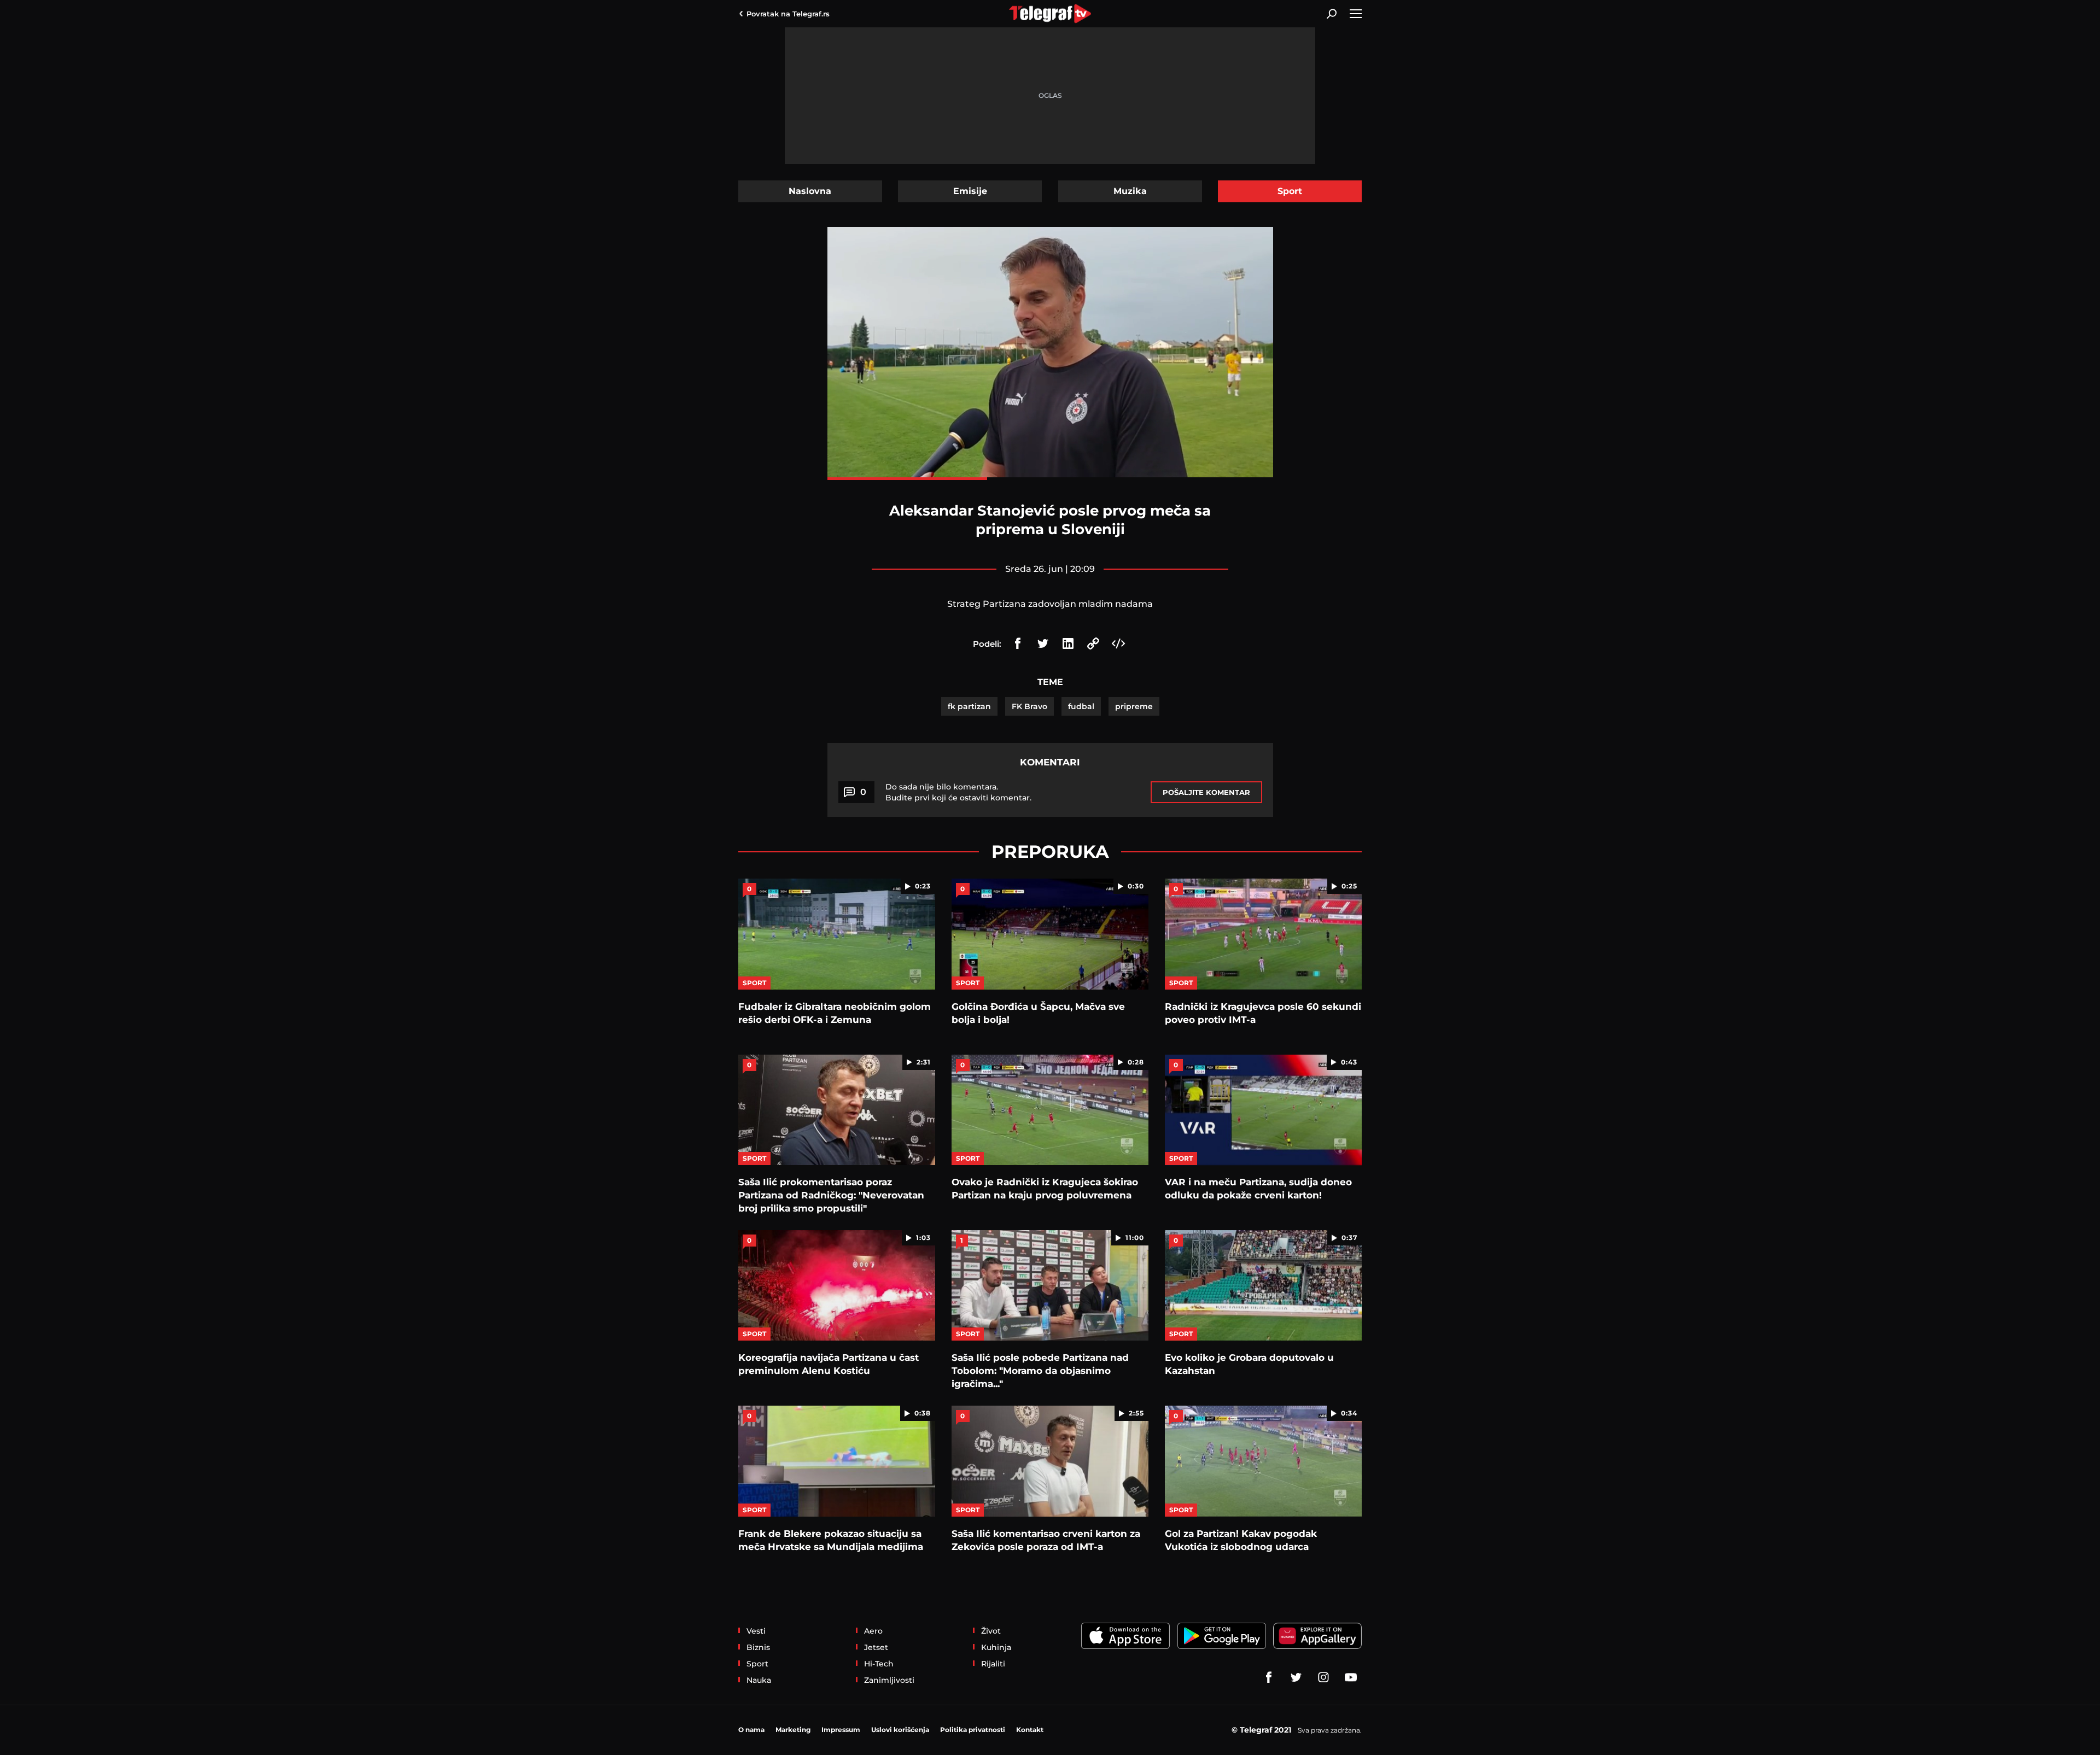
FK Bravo (1029, 706)
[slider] (1050, 479)
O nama (751, 1730)
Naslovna (810, 191)
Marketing (793, 1730)
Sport (1290, 191)
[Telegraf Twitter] (1296, 1677)
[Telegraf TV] (1351, 1677)
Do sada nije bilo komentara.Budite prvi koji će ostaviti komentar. (958, 792)
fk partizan (969, 706)
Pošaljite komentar (1206, 792)
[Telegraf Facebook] (1269, 1677)
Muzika (1130, 191)
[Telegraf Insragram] (1323, 1677)
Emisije (970, 191)
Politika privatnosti (973, 1730)
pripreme (1134, 706)
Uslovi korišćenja (900, 1730)
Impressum (841, 1730)
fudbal (1081, 706)
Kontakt (1030, 1730)
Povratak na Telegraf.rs (788, 14)
